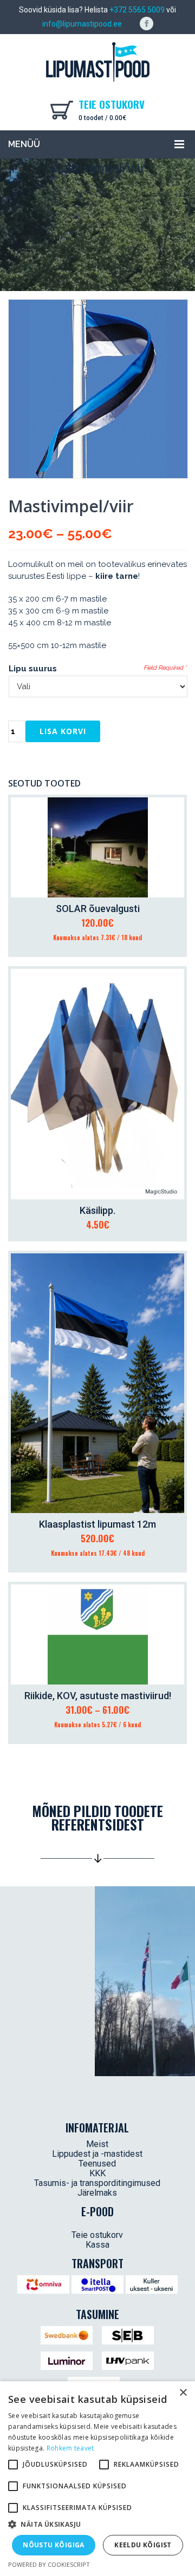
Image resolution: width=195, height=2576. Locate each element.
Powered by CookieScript (49, 2564)
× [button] (183, 2393)
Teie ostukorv (97, 2235)
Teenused (97, 2164)
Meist (97, 2144)
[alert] (97, 2479)
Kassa (97, 2245)
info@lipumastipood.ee (82, 24)
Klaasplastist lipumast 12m (97, 1524)
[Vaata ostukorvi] (64, 109)
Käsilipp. (97, 1210)
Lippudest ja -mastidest (97, 2154)
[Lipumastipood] (97, 62)
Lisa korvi (63, 731)
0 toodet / (102, 118)
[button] (97, 2525)
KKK (97, 2173)
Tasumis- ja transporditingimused (97, 2183)
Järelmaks (97, 2193)
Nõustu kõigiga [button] (54, 2545)
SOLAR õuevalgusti (98, 909)
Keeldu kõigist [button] (143, 2545)
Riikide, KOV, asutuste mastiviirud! (98, 1696)
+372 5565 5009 (137, 10)
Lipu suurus (33, 669)
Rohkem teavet (70, 2448)
